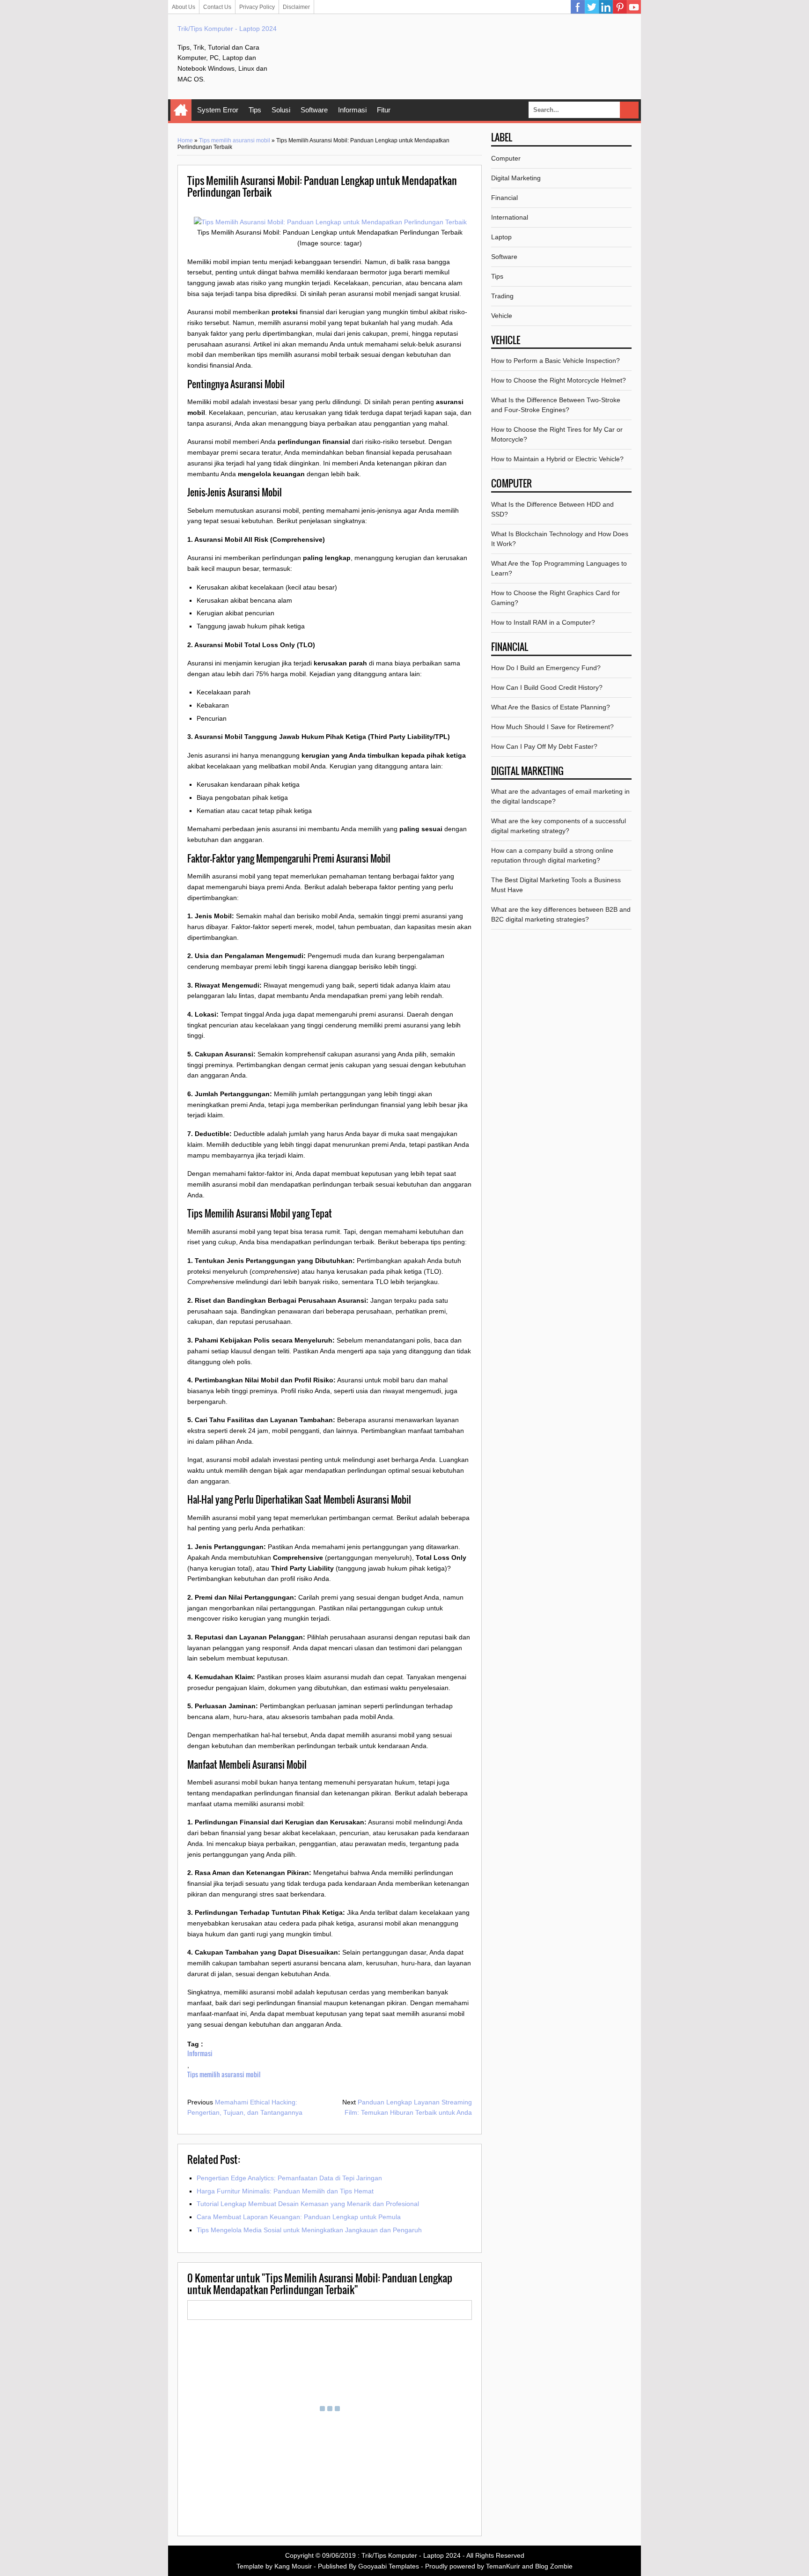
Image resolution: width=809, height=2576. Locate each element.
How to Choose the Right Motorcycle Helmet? (559, 380)
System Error (218, 110)
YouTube (634, 7)
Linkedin (606, 7)
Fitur (384, 110)
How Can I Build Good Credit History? (547, 687)
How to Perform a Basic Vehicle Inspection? (555, 361)
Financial (504, 198)
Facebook (578, 7)
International (510, 217)
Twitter (592, 7)
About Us (184, 7)
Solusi (281, 110)
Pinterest (620, 7)
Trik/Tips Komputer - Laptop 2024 (227, 29)
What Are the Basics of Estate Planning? (551, 707)
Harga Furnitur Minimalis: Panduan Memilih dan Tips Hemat (285, 2191)
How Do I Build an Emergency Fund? (546, 668)
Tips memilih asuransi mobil (235, 140)
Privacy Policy (257, 7)
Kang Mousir (293, 2566)
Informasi (352, 110)
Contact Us (217, 7)
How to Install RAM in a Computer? (543, 622)
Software (314, 110)
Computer (506, 158)
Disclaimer (296, 7)
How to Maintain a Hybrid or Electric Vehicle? (557, 459)
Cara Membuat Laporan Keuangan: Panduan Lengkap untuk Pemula (299, 2217)
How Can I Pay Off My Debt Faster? (544, 746)
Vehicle (502, 316)
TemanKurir (503, 2566)
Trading (502, 296)
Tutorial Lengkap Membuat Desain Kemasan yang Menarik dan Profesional (308, 2204)
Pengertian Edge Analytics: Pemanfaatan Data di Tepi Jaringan (289, 2178)
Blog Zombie (554, 2566)
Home (181, 110)
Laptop (501, 237)
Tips (255, 110)
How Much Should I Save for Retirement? (552, 727)
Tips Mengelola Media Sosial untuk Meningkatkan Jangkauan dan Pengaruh (309, 2230)
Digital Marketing (516, 178)
